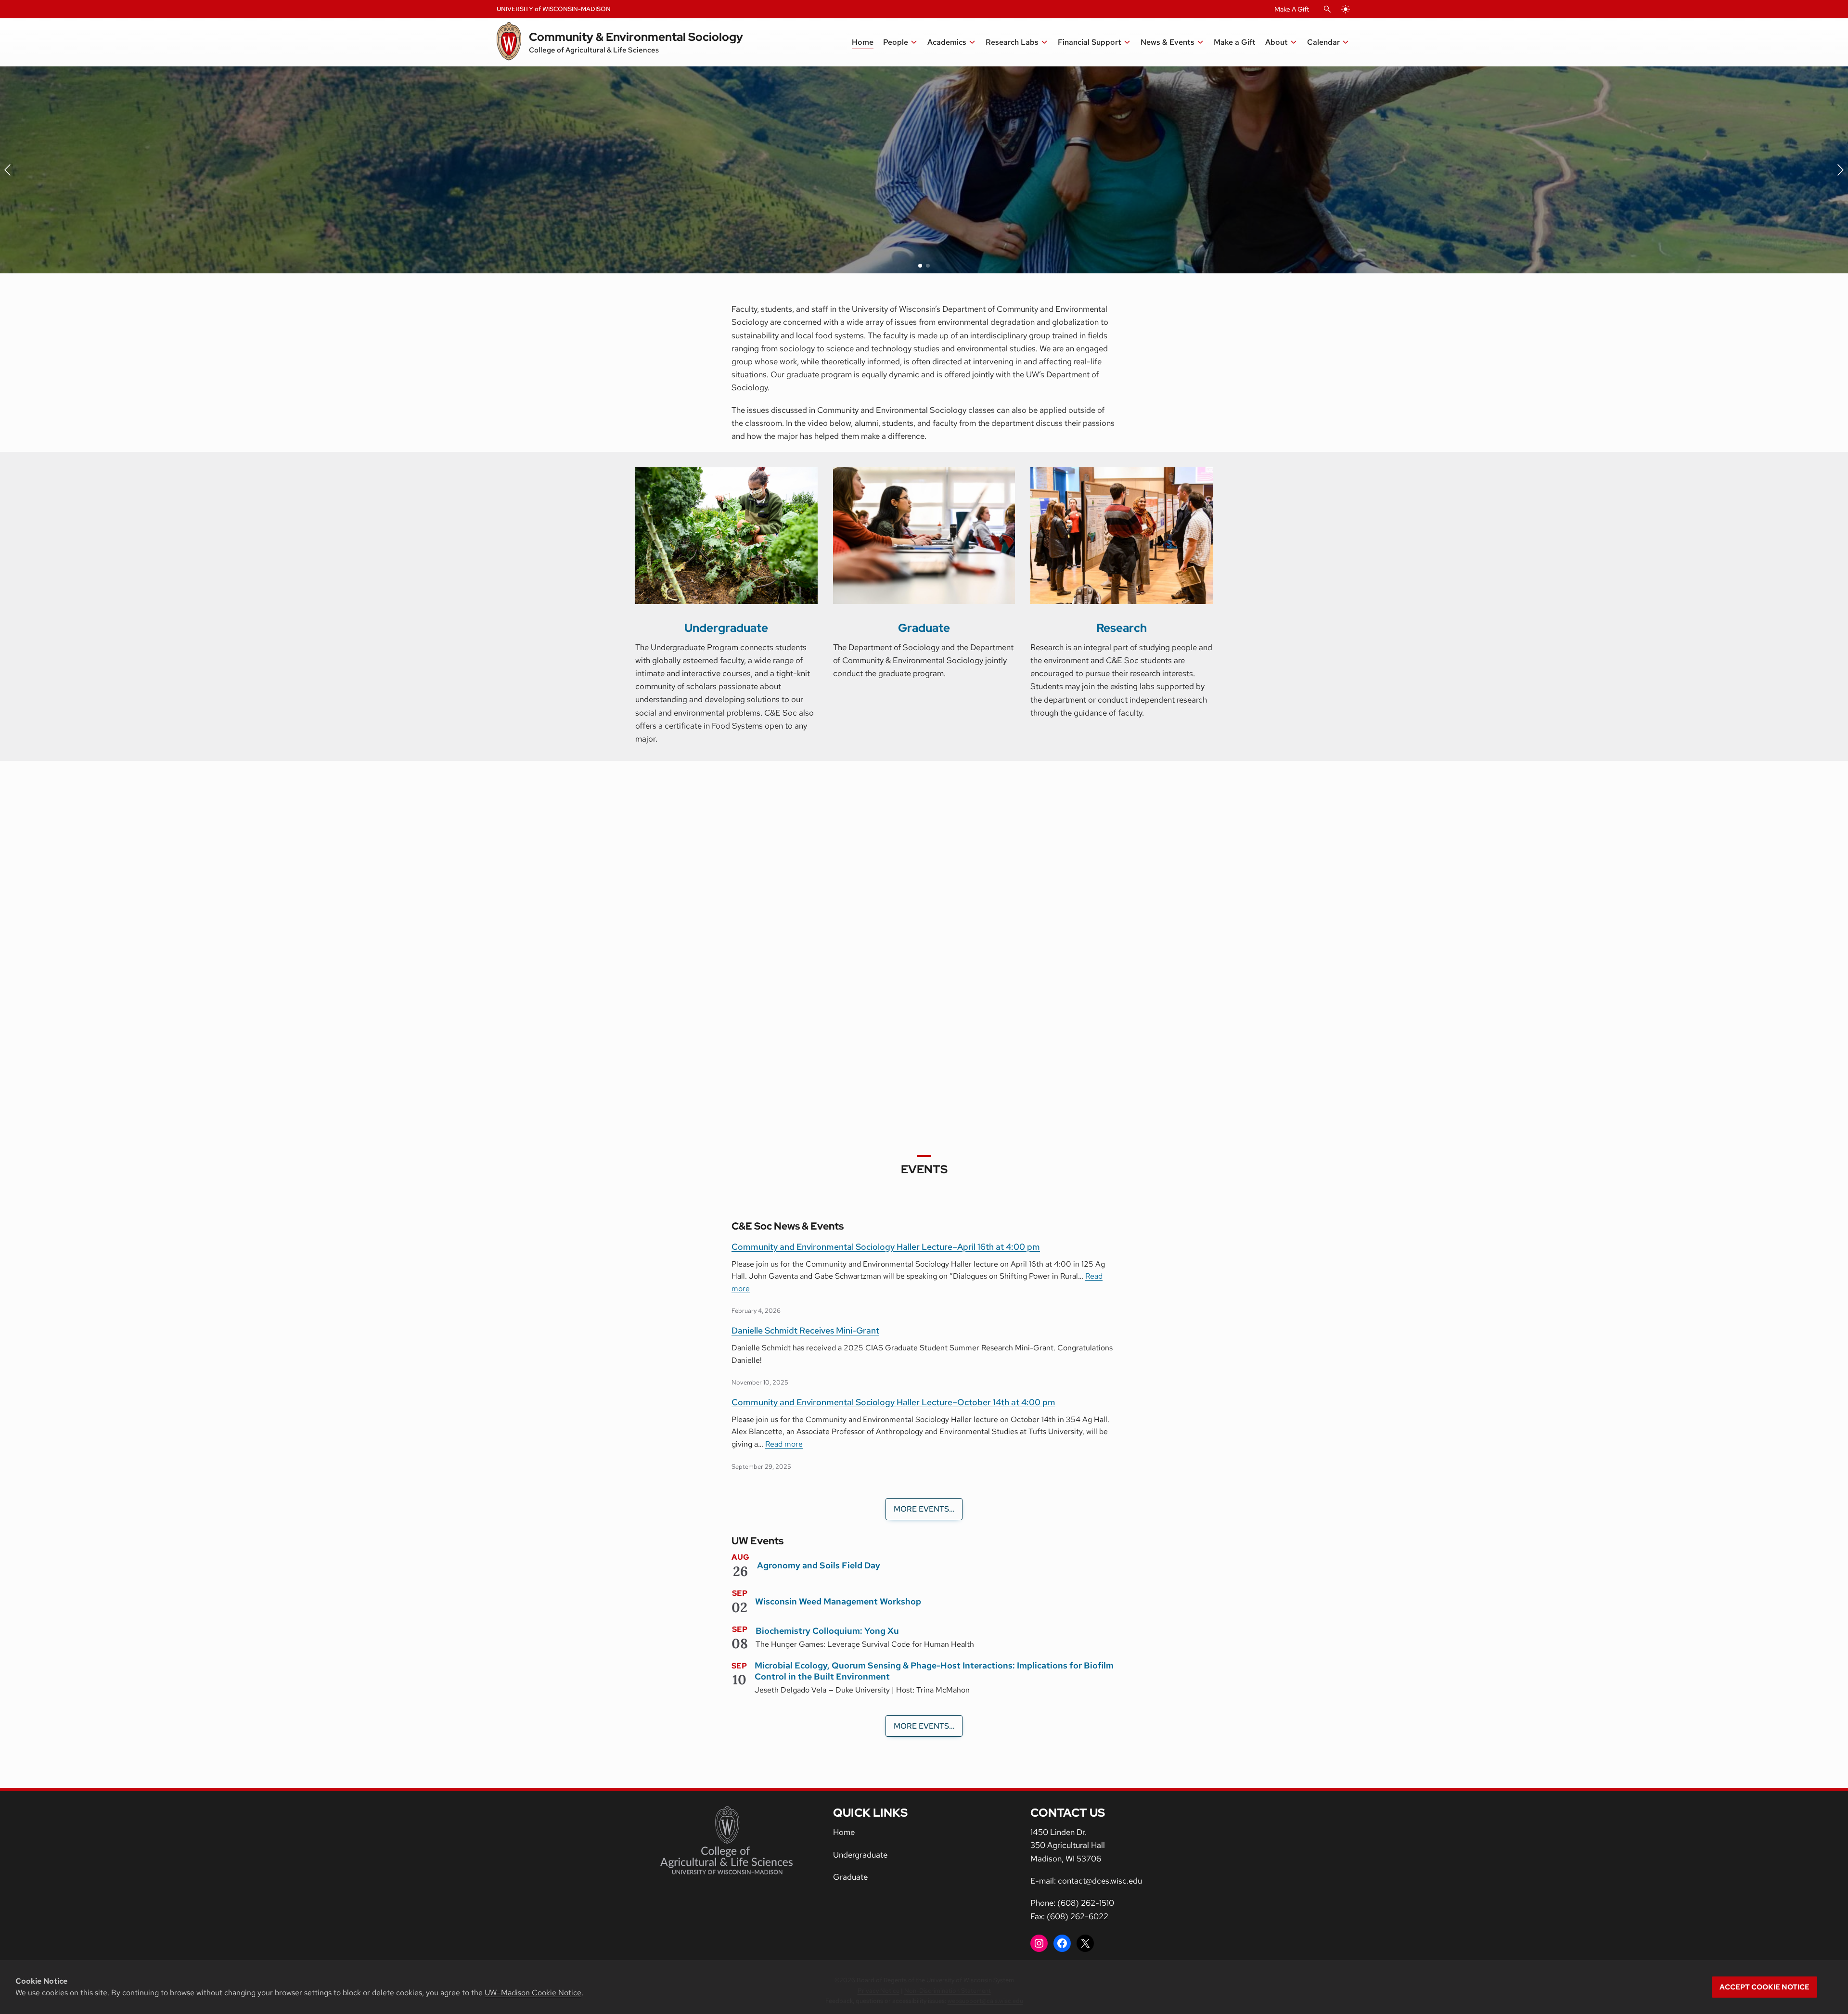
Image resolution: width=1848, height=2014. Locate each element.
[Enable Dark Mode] (1346, 9)
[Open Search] (1327, 9)
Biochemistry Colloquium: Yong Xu (827, 1631)
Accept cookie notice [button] (1765, 1987)
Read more (917, 1282)
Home (844, 1832)
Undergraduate (726, 628)
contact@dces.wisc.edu (1100, 1881)
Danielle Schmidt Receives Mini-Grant (805, 1330)
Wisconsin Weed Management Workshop (838, 1601)
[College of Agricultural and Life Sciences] (726, 1840)
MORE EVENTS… (924, 1509)
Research (1122, 628)
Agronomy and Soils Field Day (819, 1565)
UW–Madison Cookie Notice (533, 1993)
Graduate (924, 628)
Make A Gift (1292, 9)
